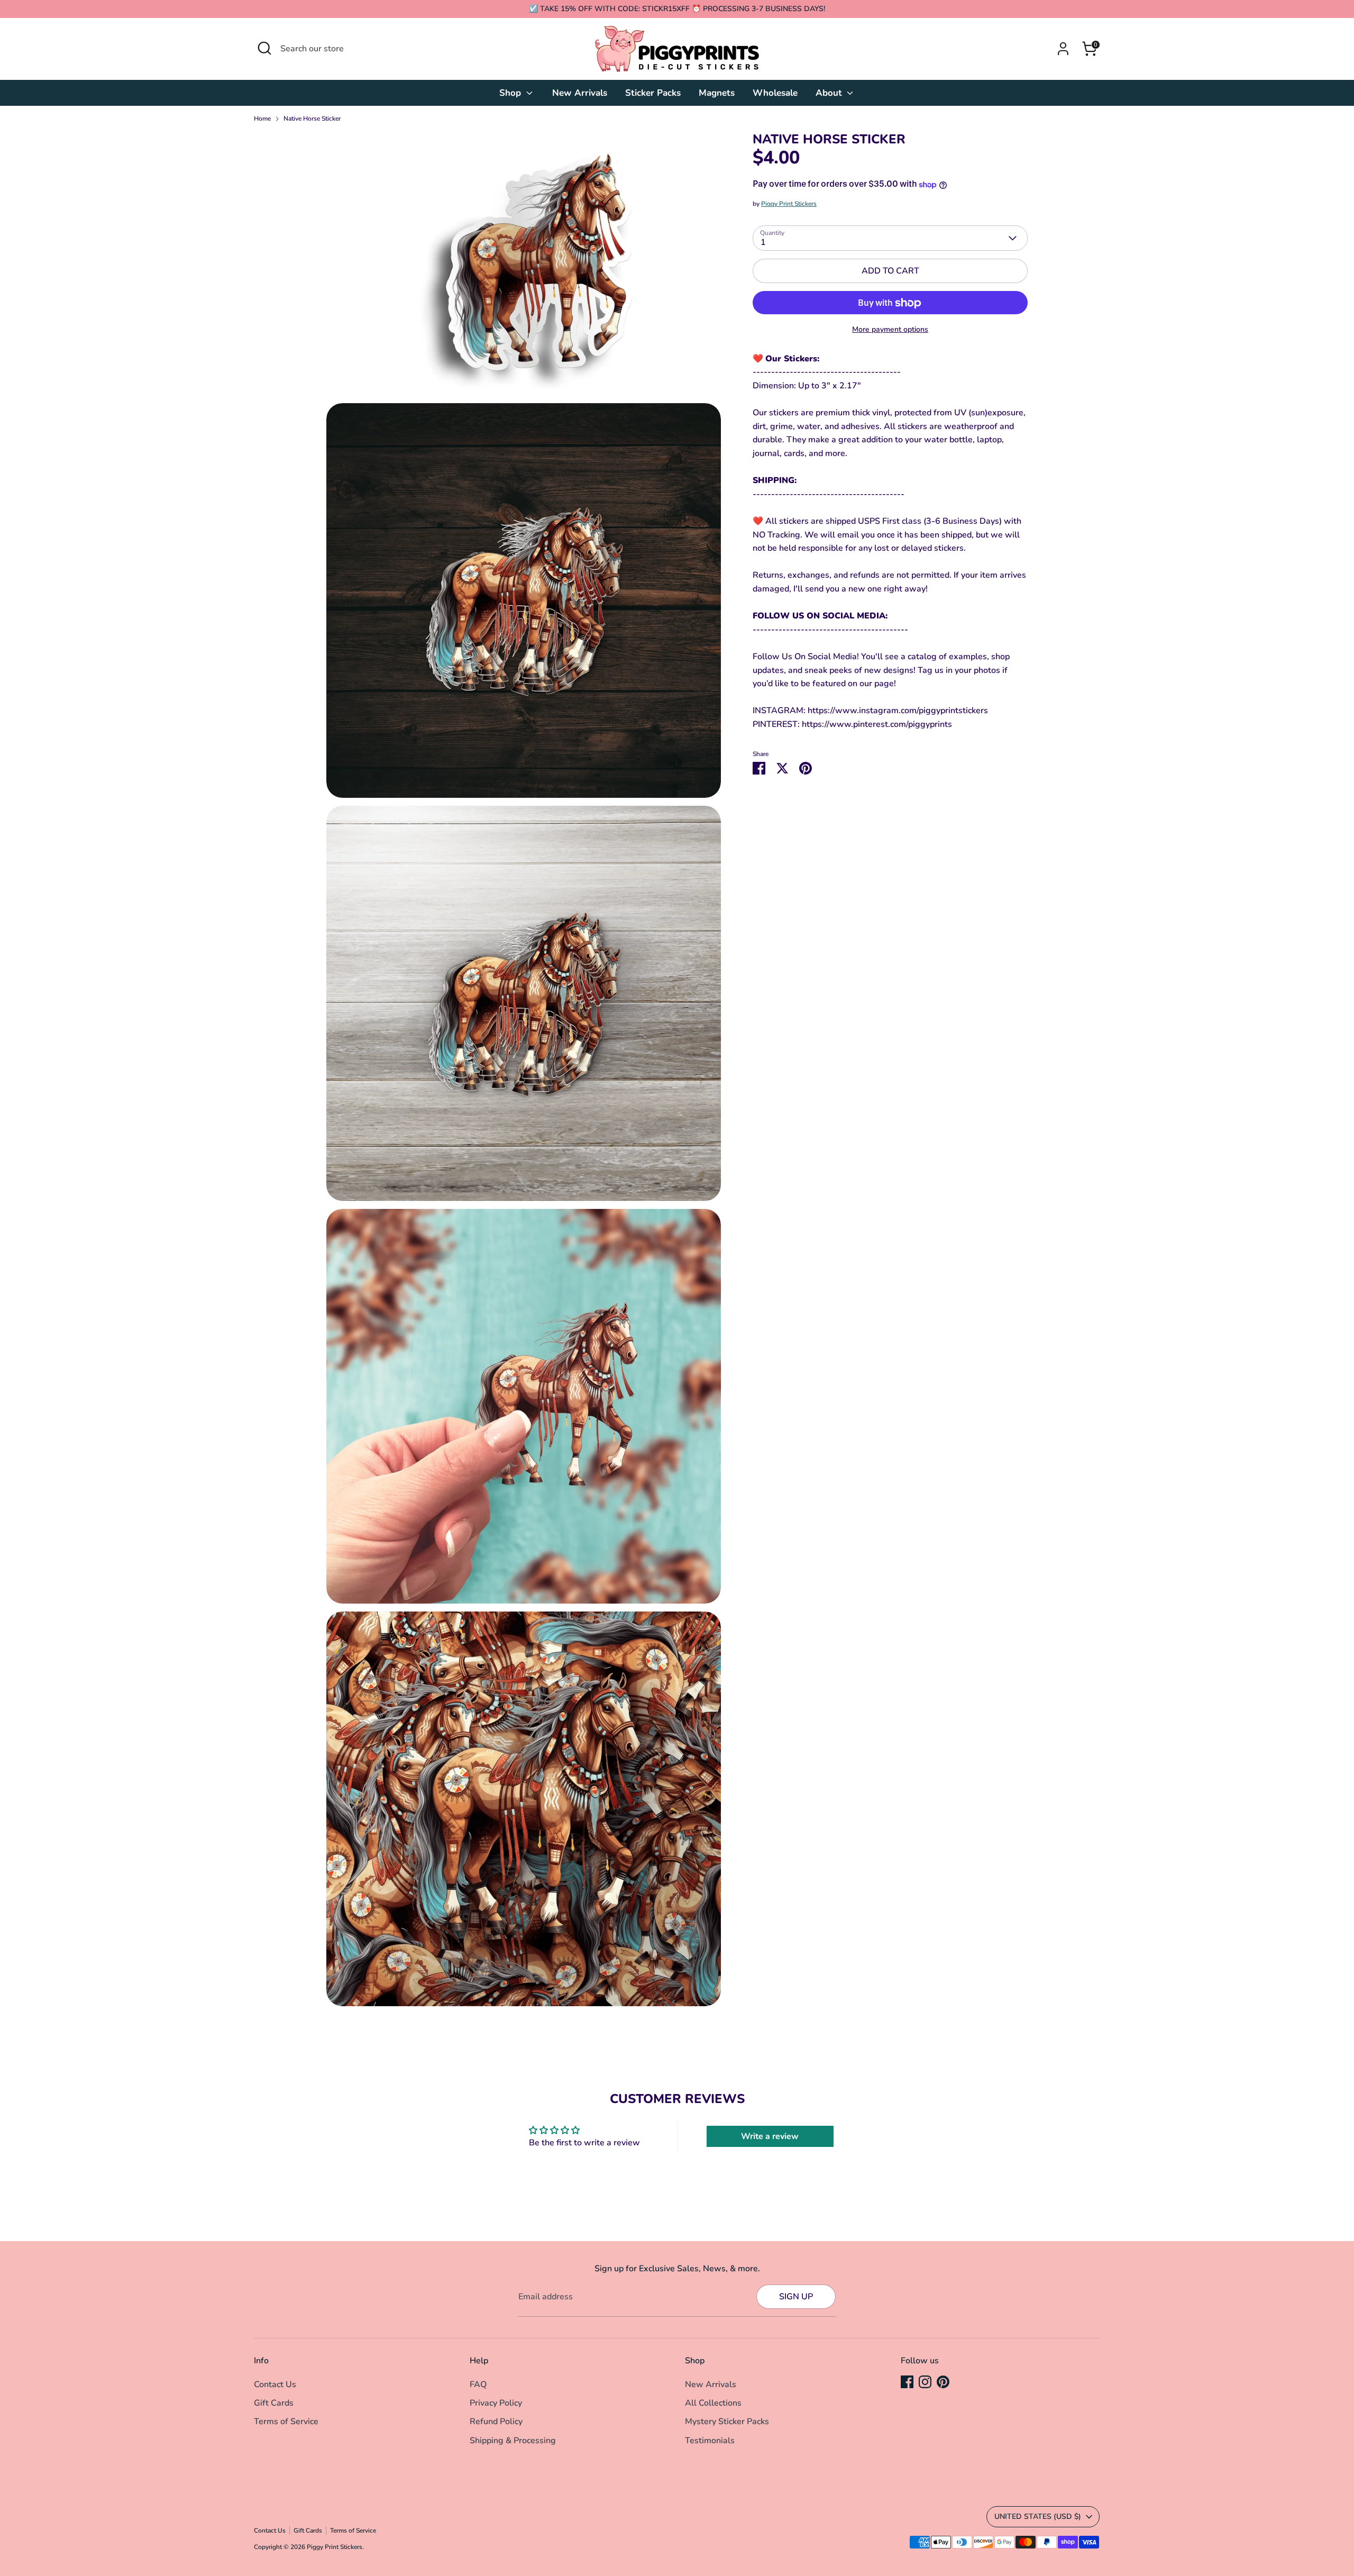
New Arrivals (580, 93)
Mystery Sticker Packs (727, 2422)
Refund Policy (496, 2422)
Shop (511, 93)
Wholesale (775, 93)
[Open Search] (264, 48)
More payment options (890, 330)
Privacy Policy (496, 2403)
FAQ (478, 2384)
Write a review (770, 2136)
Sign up (796, 2297)
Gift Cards (274, 2403)
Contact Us (275, 2384)
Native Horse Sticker (312, 119)
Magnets (717, 93)
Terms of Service (286, 2422)
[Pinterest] (943, 2382)
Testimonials (710, 2441)
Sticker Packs (653, 93)
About (830, 93)
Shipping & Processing (513, 2441)
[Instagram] (925, 2382)
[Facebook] (907, 2382)
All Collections (713, 2403)
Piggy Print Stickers (789, 204)
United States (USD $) (1038, 2516)
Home (262, 119)
